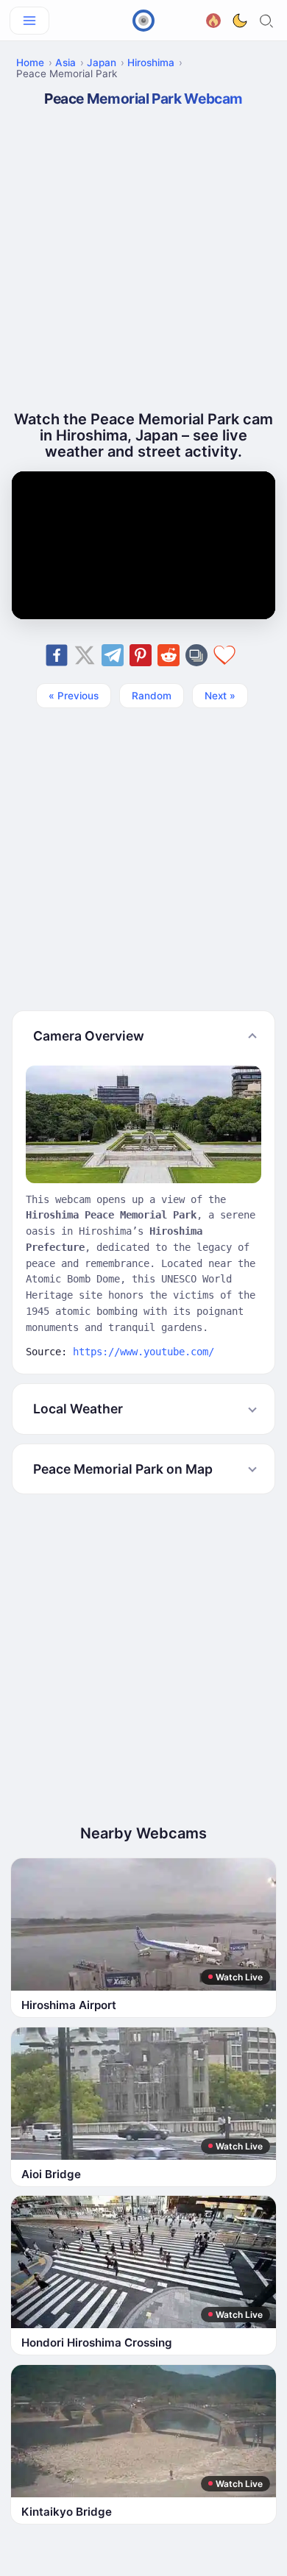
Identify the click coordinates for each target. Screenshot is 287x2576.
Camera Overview (89, 1036)
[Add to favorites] (224, 655)
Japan (102, 63)
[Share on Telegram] (113, 655)
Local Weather (78, 1409)
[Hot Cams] (213, 19)
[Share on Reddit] (169, 655)
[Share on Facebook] (57, 655)
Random (152, 696)
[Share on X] (85, 655)
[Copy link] (196, 655)
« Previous (74, 696)
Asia (65, 63)
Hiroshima (151, 63)
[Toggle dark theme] (240, 21)
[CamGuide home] (143, 21)
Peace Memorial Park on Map (123, 1469)
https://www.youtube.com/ (143, 1352)
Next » (220, 696)
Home (30, 63)
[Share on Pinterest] (141, 655)
